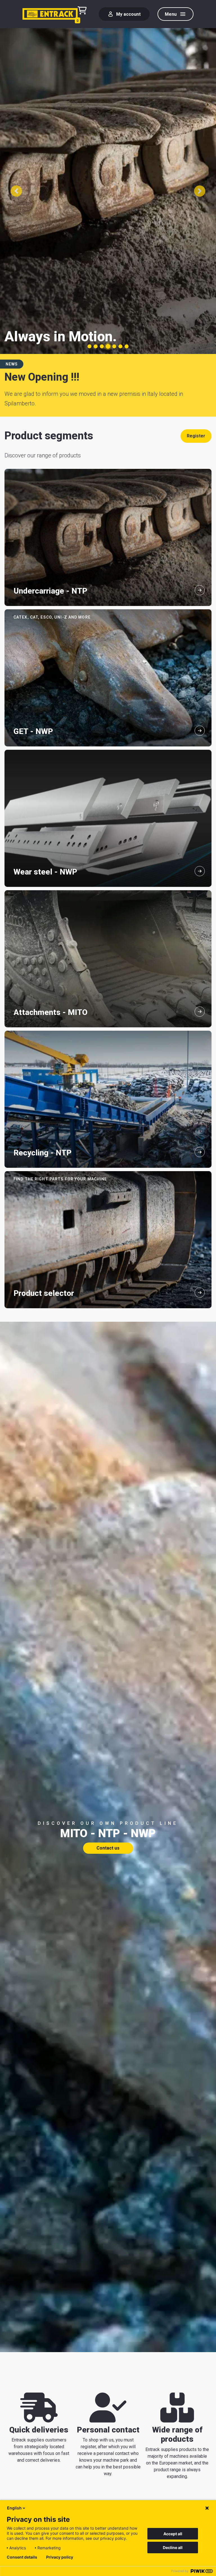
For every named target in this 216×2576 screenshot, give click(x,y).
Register (196, 436)
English (14, 2508)
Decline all (173, 2547)
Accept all (173, 2534)
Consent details (22, 2557)
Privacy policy (60, 2557)
